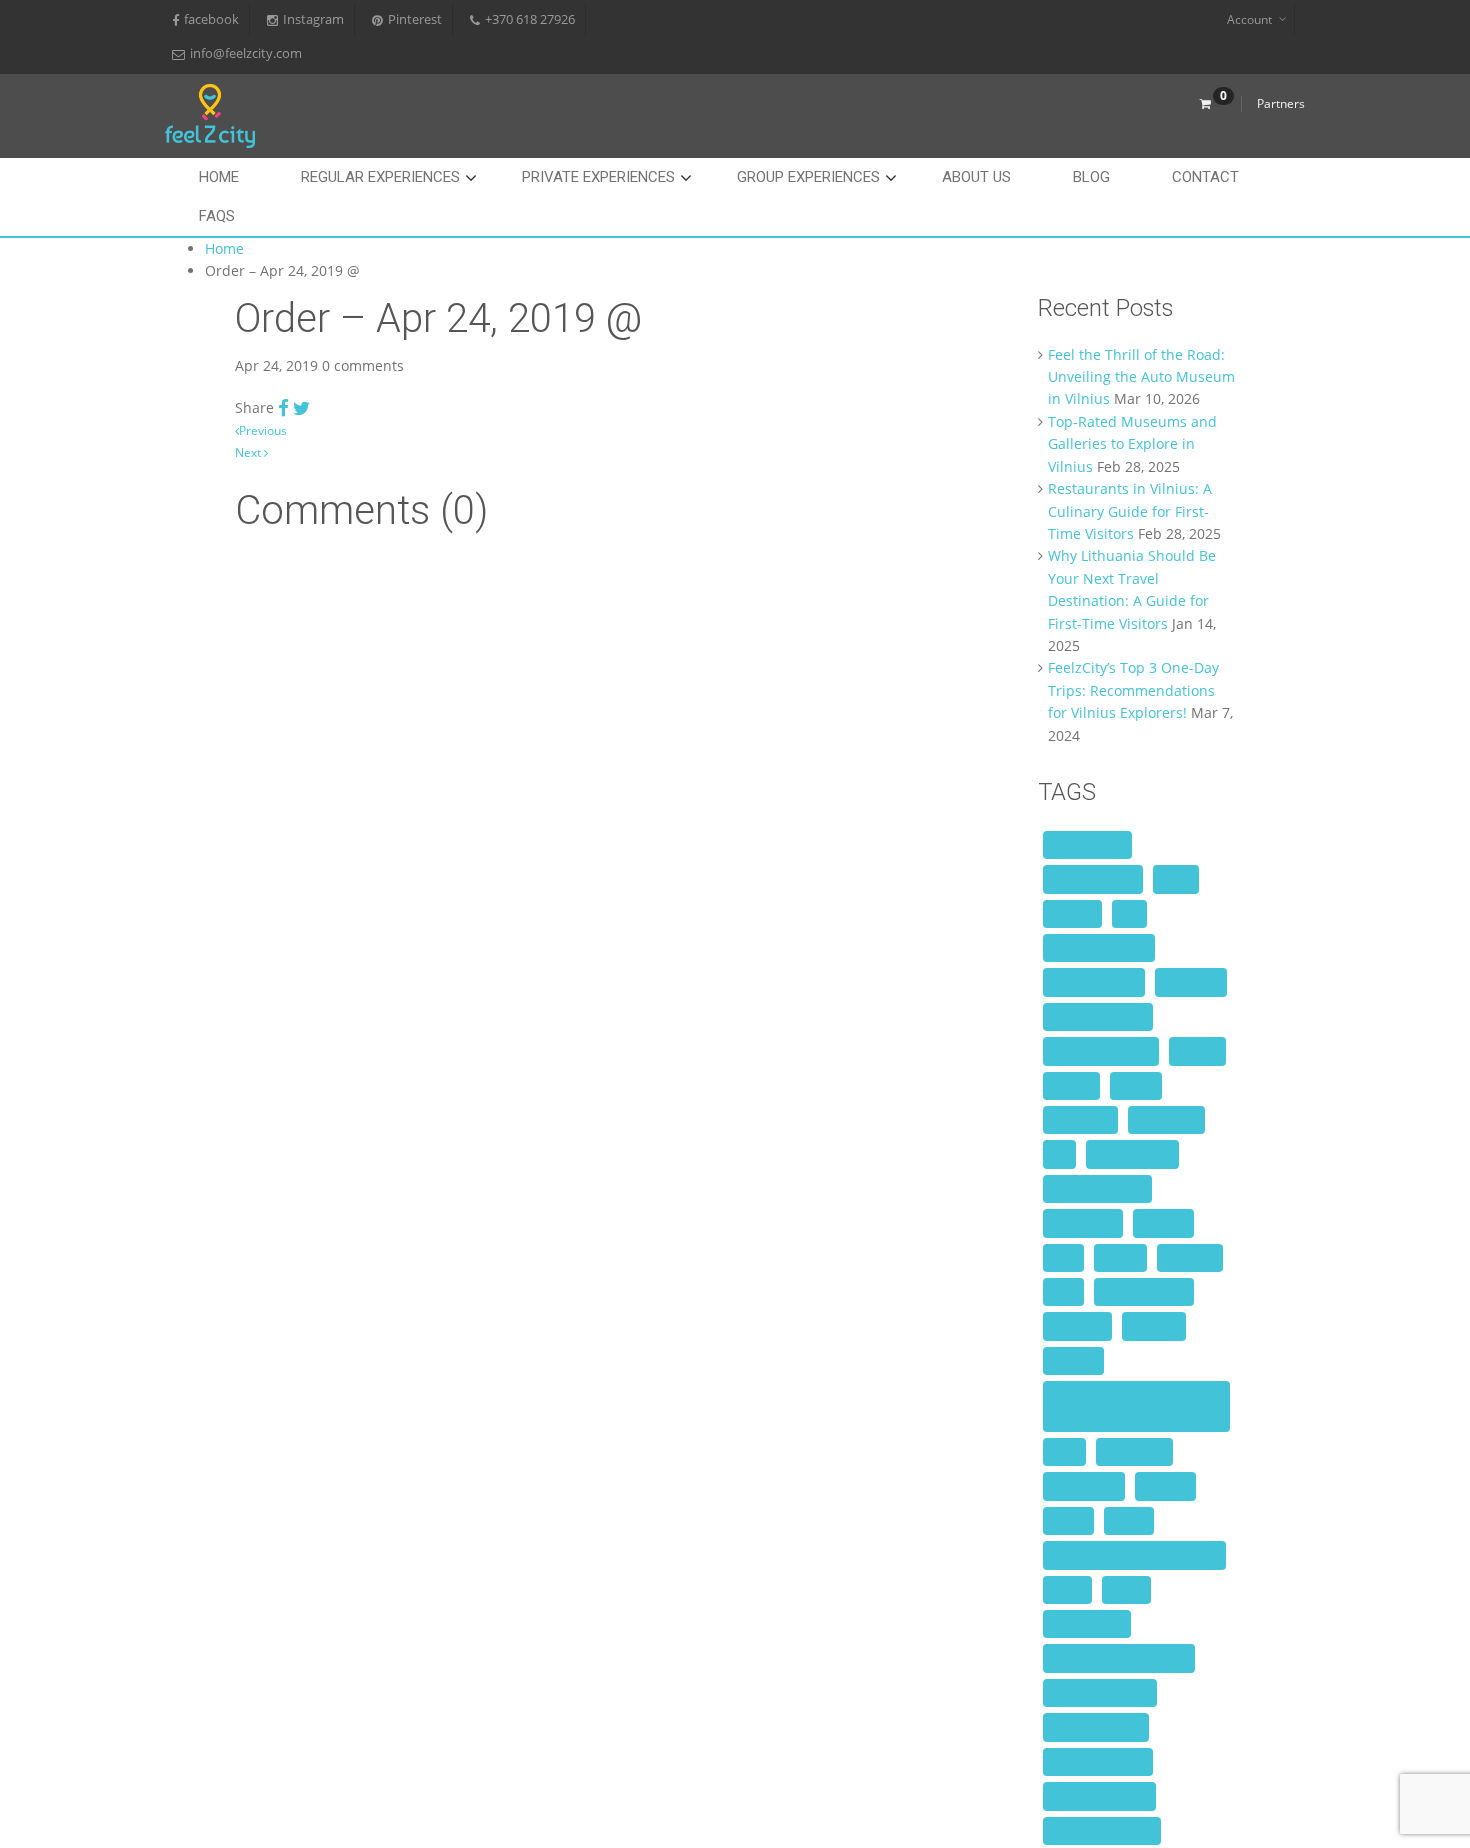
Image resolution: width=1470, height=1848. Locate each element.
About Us (976, 177)
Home (219, 177)
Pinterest (415, 19)
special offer (1084, 1486)
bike (1129, 914)
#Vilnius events (1093, 879)
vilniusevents (1087, 1624)
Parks (1064, 1452)
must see (1154, 1326)
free (1059, 1154)
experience (1080, 1120)
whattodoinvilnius (1102, 1831)
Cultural (1071, 1086)
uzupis (1067, 1590)
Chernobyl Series (1098, 1017)
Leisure (1120, 1258)
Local (1063, 1292)
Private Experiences (598, 177)
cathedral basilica (1099, 948)
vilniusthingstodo (1100, 1693)
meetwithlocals (1144, 1292)
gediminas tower (1097, 1189)
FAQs (217, 216)
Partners (1281, 103)
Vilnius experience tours (1119, 1658)
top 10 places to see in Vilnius (1134, 1555)
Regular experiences (380, 177)
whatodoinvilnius (1099, 1796)
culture (1136, 1086)
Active (1176, 879)
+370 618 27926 (530, 19)
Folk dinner (1166, 1120)
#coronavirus (1087, 845)
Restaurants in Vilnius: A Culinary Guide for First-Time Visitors (1130, 511)
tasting (1068, 1521)
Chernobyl (1191, 982)
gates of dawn (1132, 1154)
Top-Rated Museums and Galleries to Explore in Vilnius (1132, 444)
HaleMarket (1083, 1223)
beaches (1072, 914)
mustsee (1073, 1361)
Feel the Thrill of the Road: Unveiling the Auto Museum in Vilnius (1141, 377)
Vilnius (1126, 1590)
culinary (1197, 1051)
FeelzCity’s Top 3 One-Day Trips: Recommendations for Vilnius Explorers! (1133, 690)
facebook (211, 19)
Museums (1077, 1326)
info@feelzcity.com (246, 53)
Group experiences (808, 177)
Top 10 (1129, 1521)
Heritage (1163, 1223)
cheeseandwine (1094, 982)
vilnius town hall (1096, 1727)
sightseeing (1134, 1452)
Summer (1165, 1486)
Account (1249, 19)
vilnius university (1098, 1762)
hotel (1063, 1258)
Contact (1205, 177)
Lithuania (1190, 1258)
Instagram (313, 19)
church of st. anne (1101, 1051)
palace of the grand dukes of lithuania (1132, 1406)
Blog (1091, 177)
